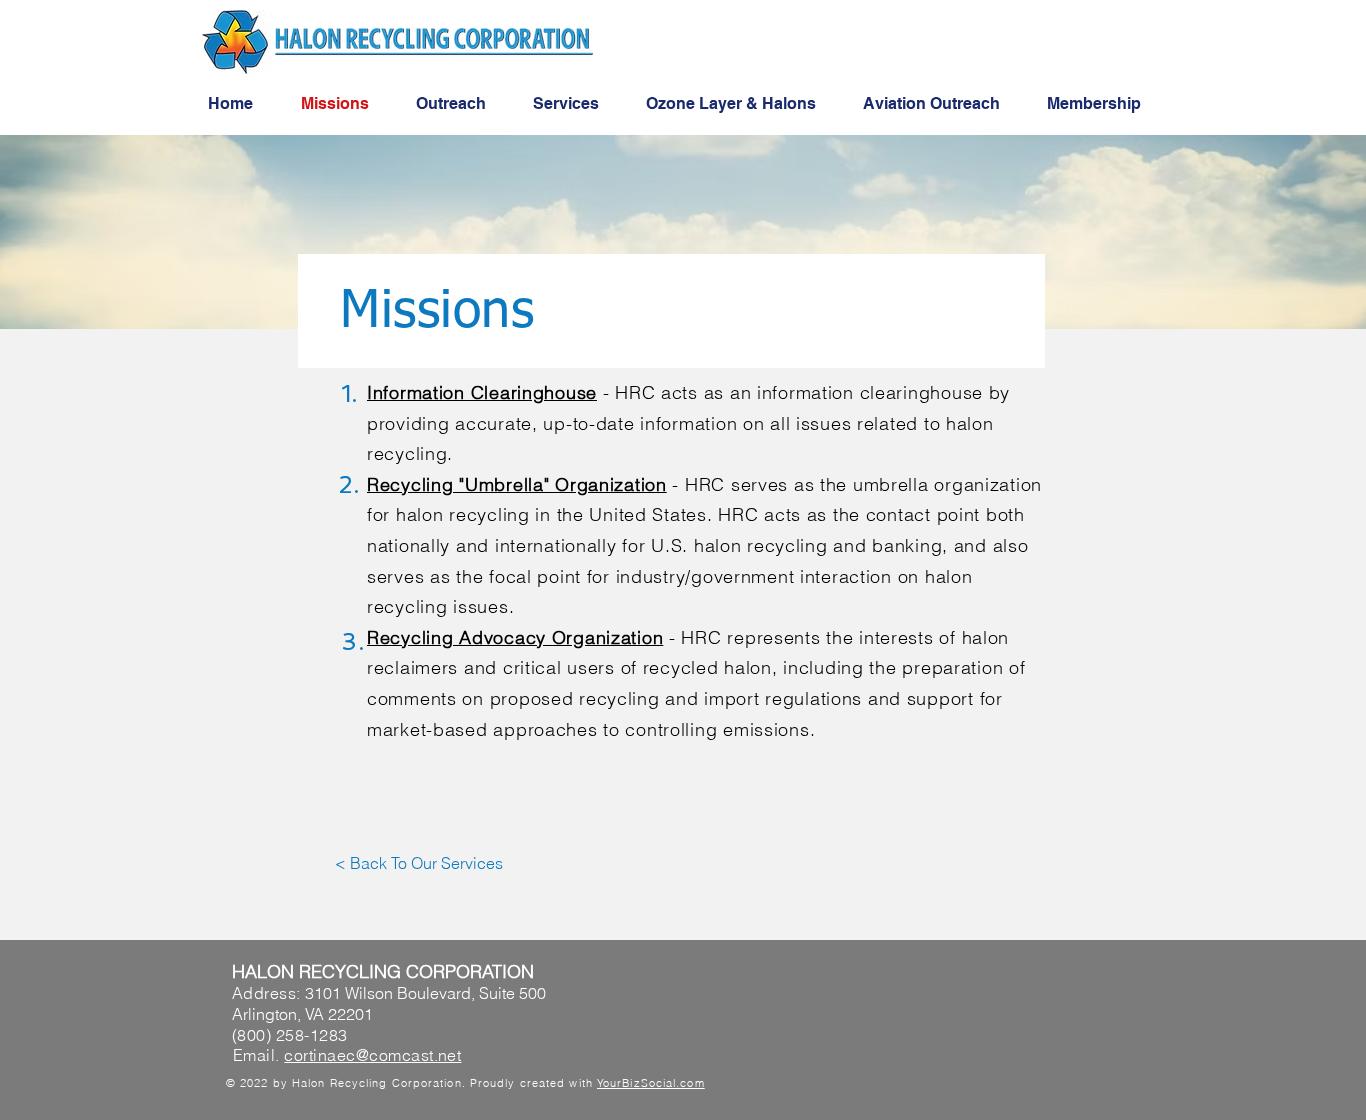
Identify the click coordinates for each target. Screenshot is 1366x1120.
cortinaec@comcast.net (372, 1055)
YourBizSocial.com (651, 1083)
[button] (418, 863)
